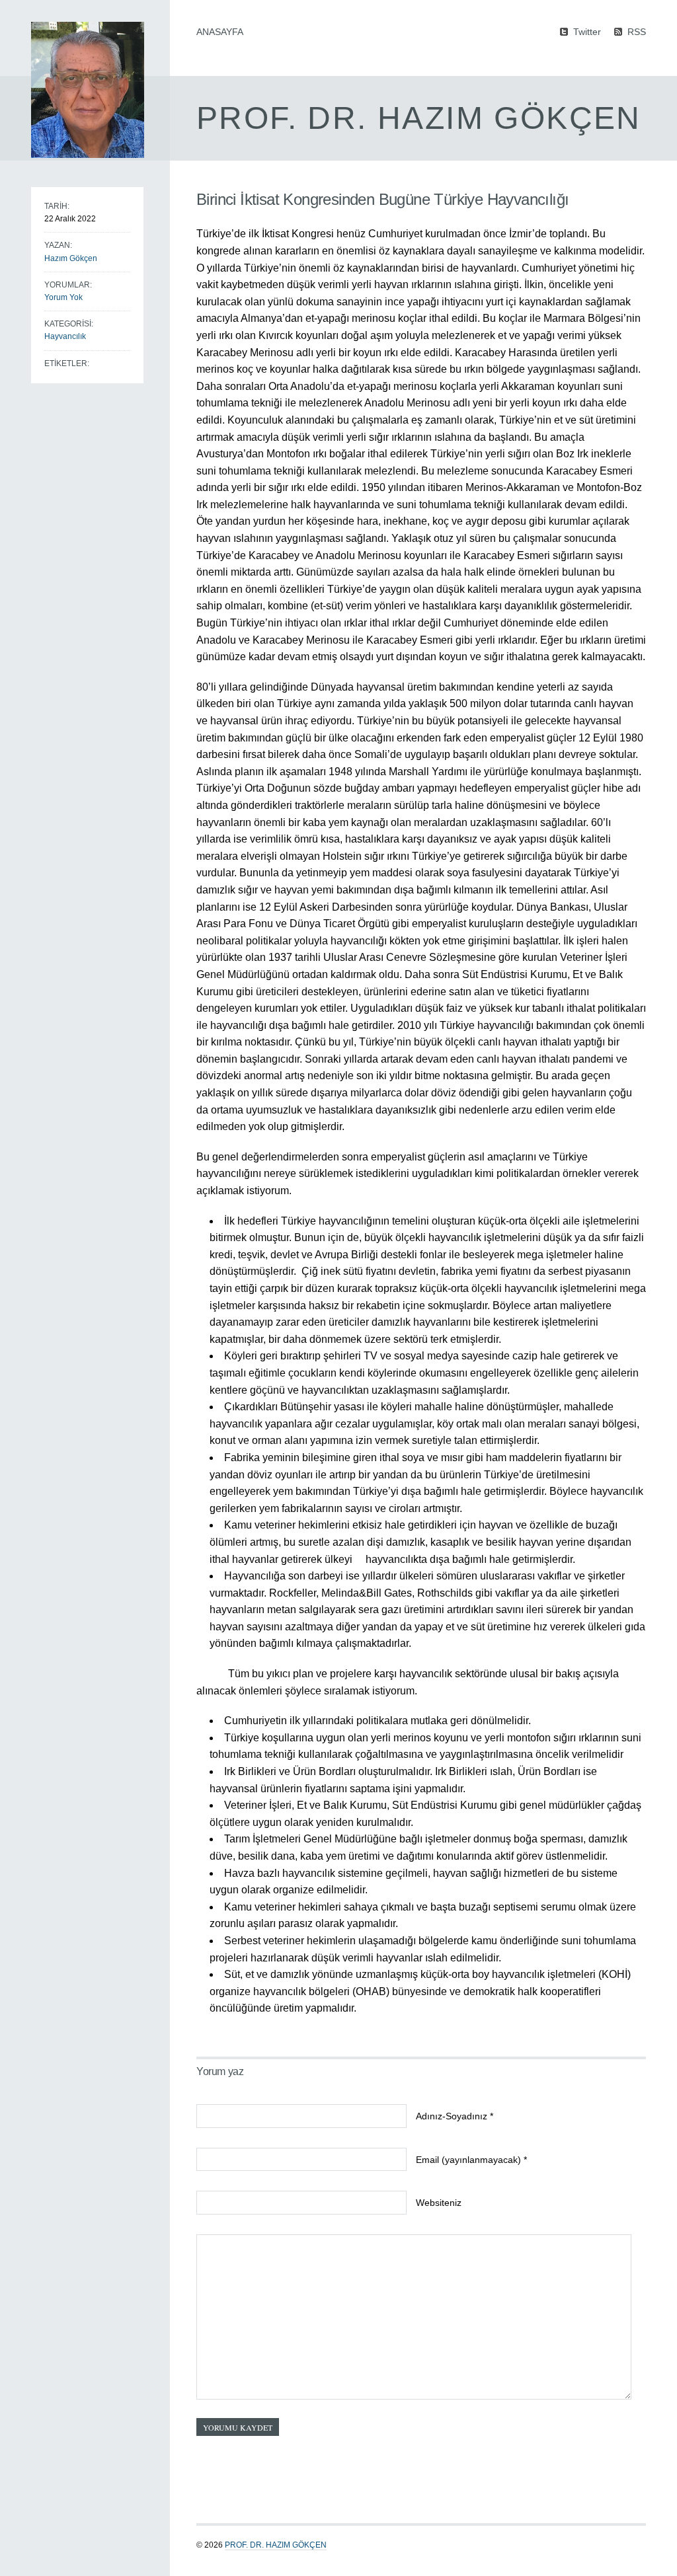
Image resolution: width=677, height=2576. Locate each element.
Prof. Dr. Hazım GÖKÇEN (276, 2545)
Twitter (587, 31)
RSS (637, 31)
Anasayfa (220, 32)
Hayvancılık (65, 336)
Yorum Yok (63, 297)
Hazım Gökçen (71, 258)
